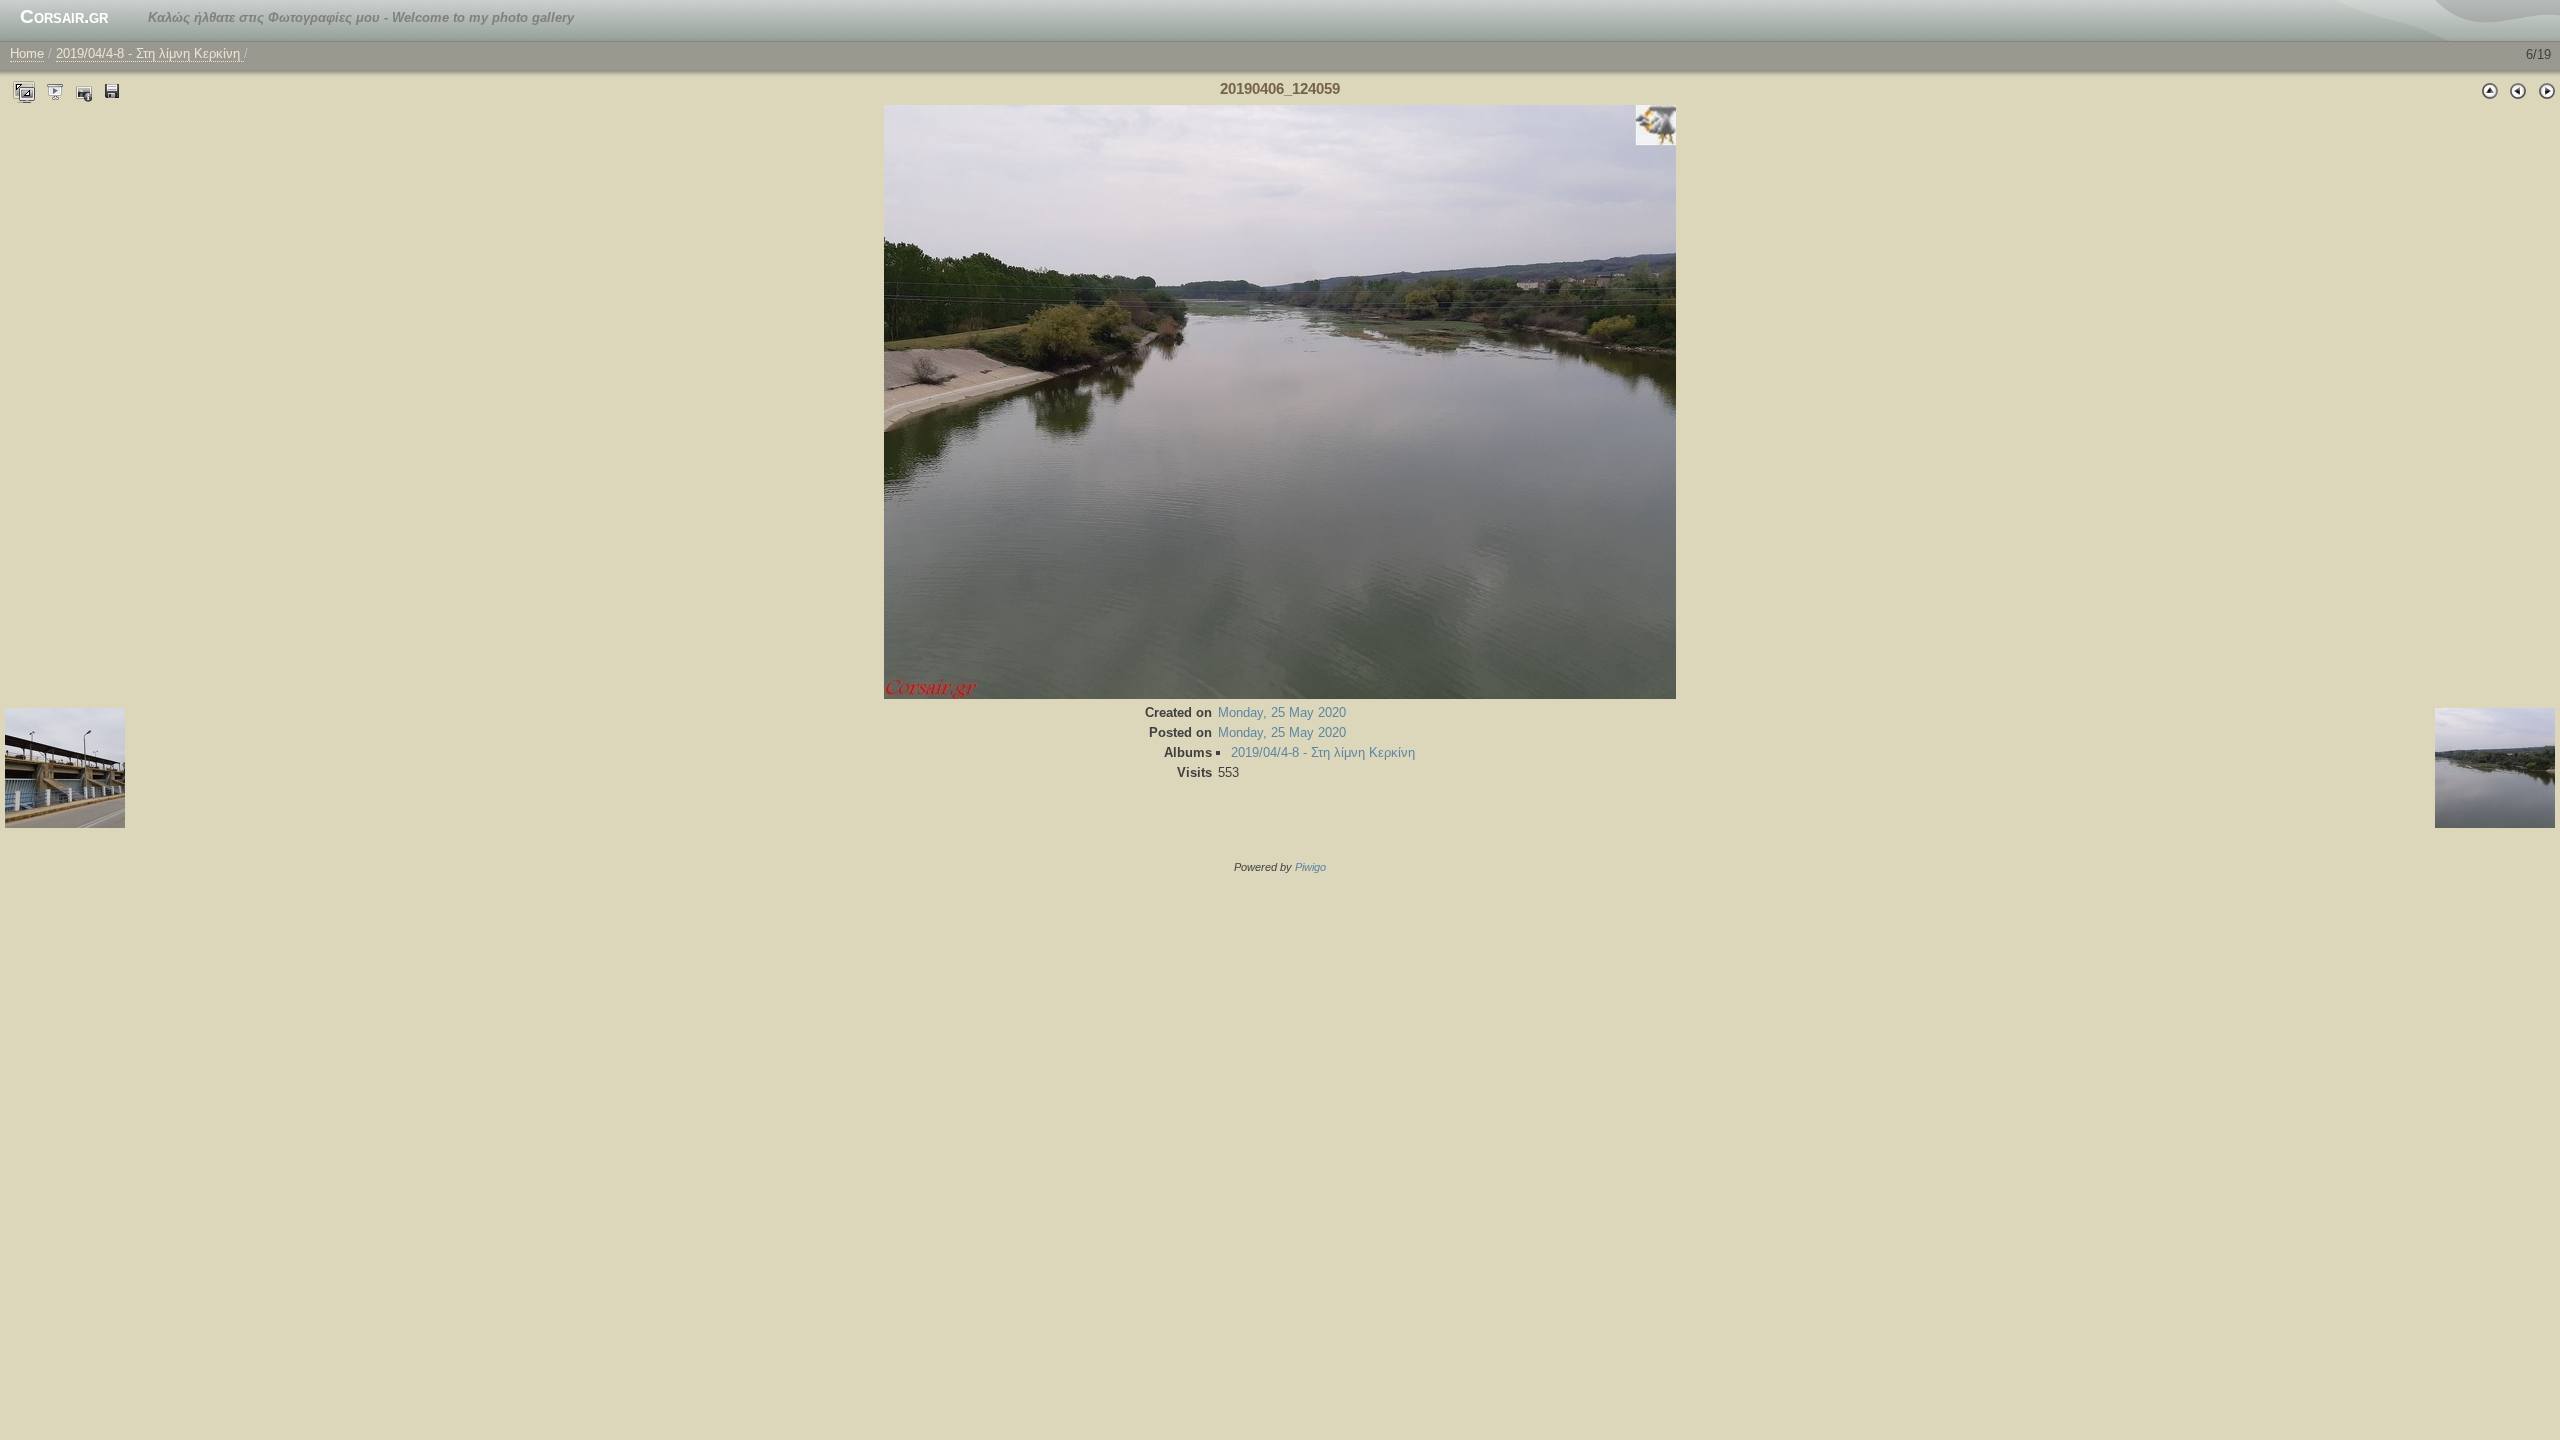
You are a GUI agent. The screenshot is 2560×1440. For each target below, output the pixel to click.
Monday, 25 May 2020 (1282, 712)
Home (27, 53)
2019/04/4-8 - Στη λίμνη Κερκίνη (150, 53)
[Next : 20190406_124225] (2546, 90)
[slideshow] (56, 90)
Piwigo (1310, 867)
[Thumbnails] (2490, 90)
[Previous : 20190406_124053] (2518, 90)
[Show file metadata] (84, 90)
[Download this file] (112, 90)
